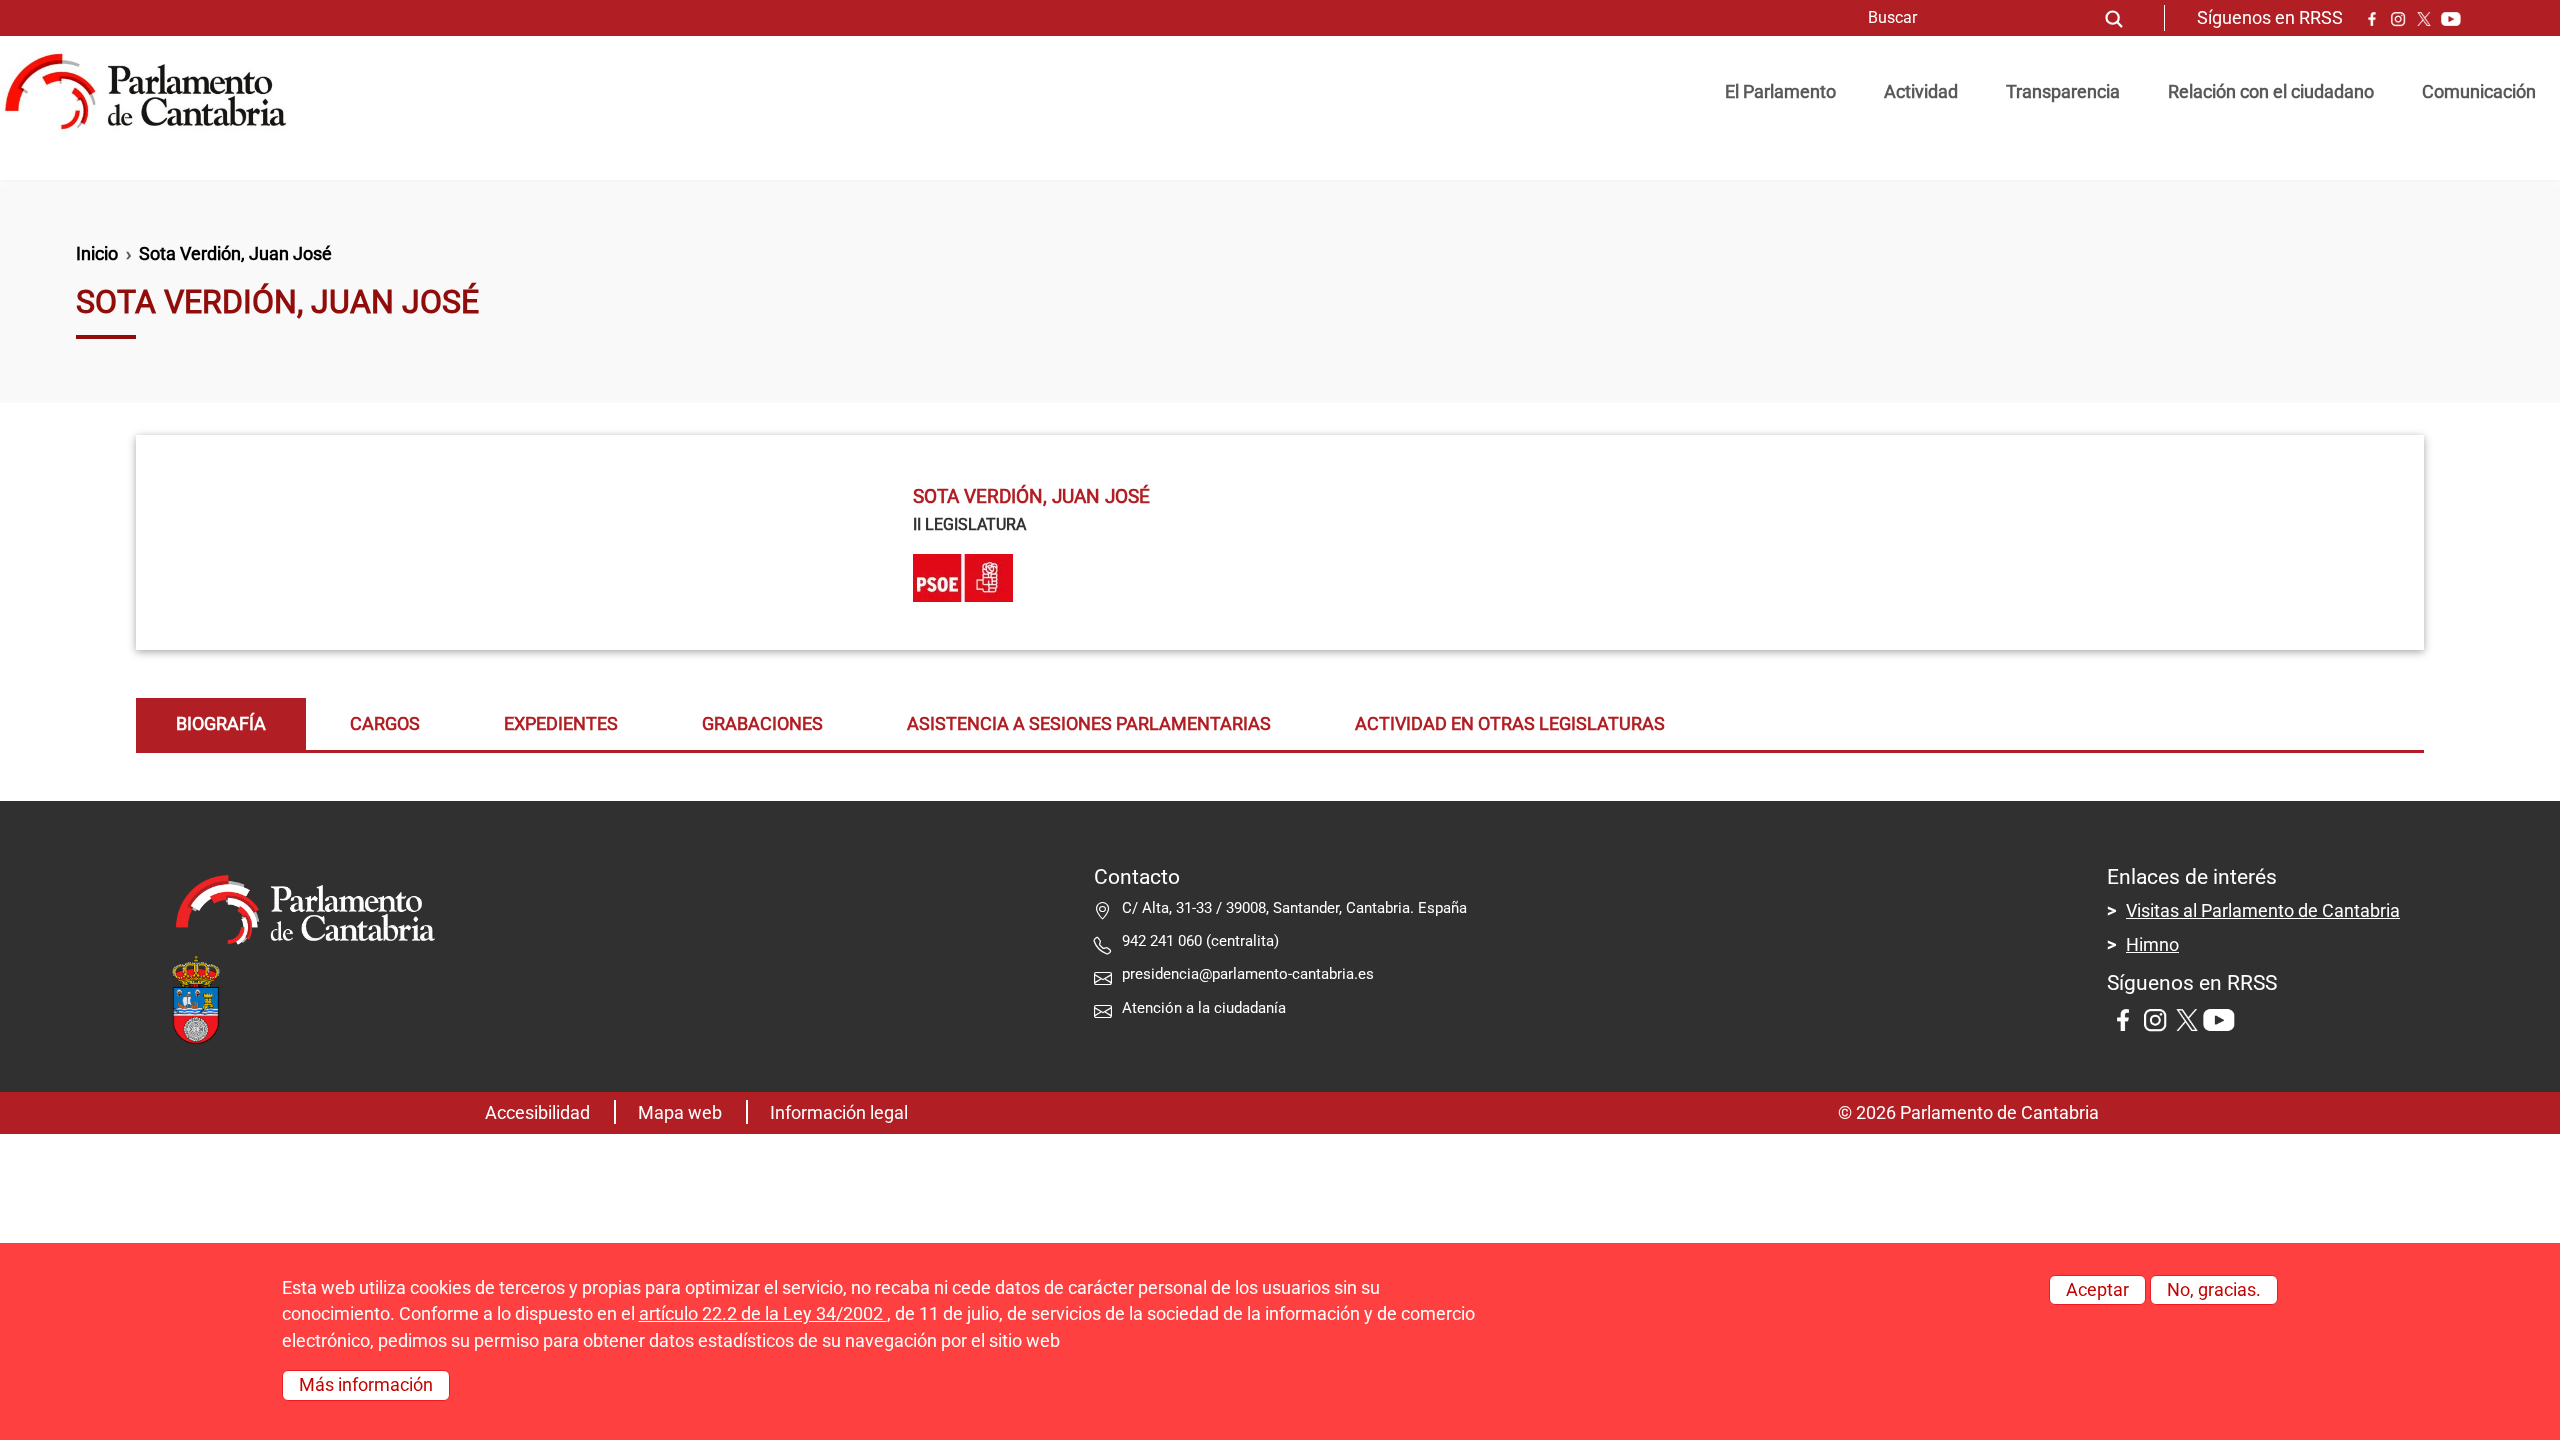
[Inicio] (153, 92)
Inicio (97, 254)
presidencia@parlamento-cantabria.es (1248, 974)
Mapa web (680, 1113)
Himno (2152, 945)
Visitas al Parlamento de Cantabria (2263, 911)
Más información (366, 1385)
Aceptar (2097, 1290)
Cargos (385, 724)
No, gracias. (2214, 1290)
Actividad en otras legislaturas (1510, 724)
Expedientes (561, 724)
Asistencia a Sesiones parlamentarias (1089, 724)
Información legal (839, 1113)
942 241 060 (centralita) (1200, 941)
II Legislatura (969, 524)
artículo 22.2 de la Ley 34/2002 (763, 1314)
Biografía (221, 724)
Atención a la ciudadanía (1206, 1008)
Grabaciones (762, 724)
